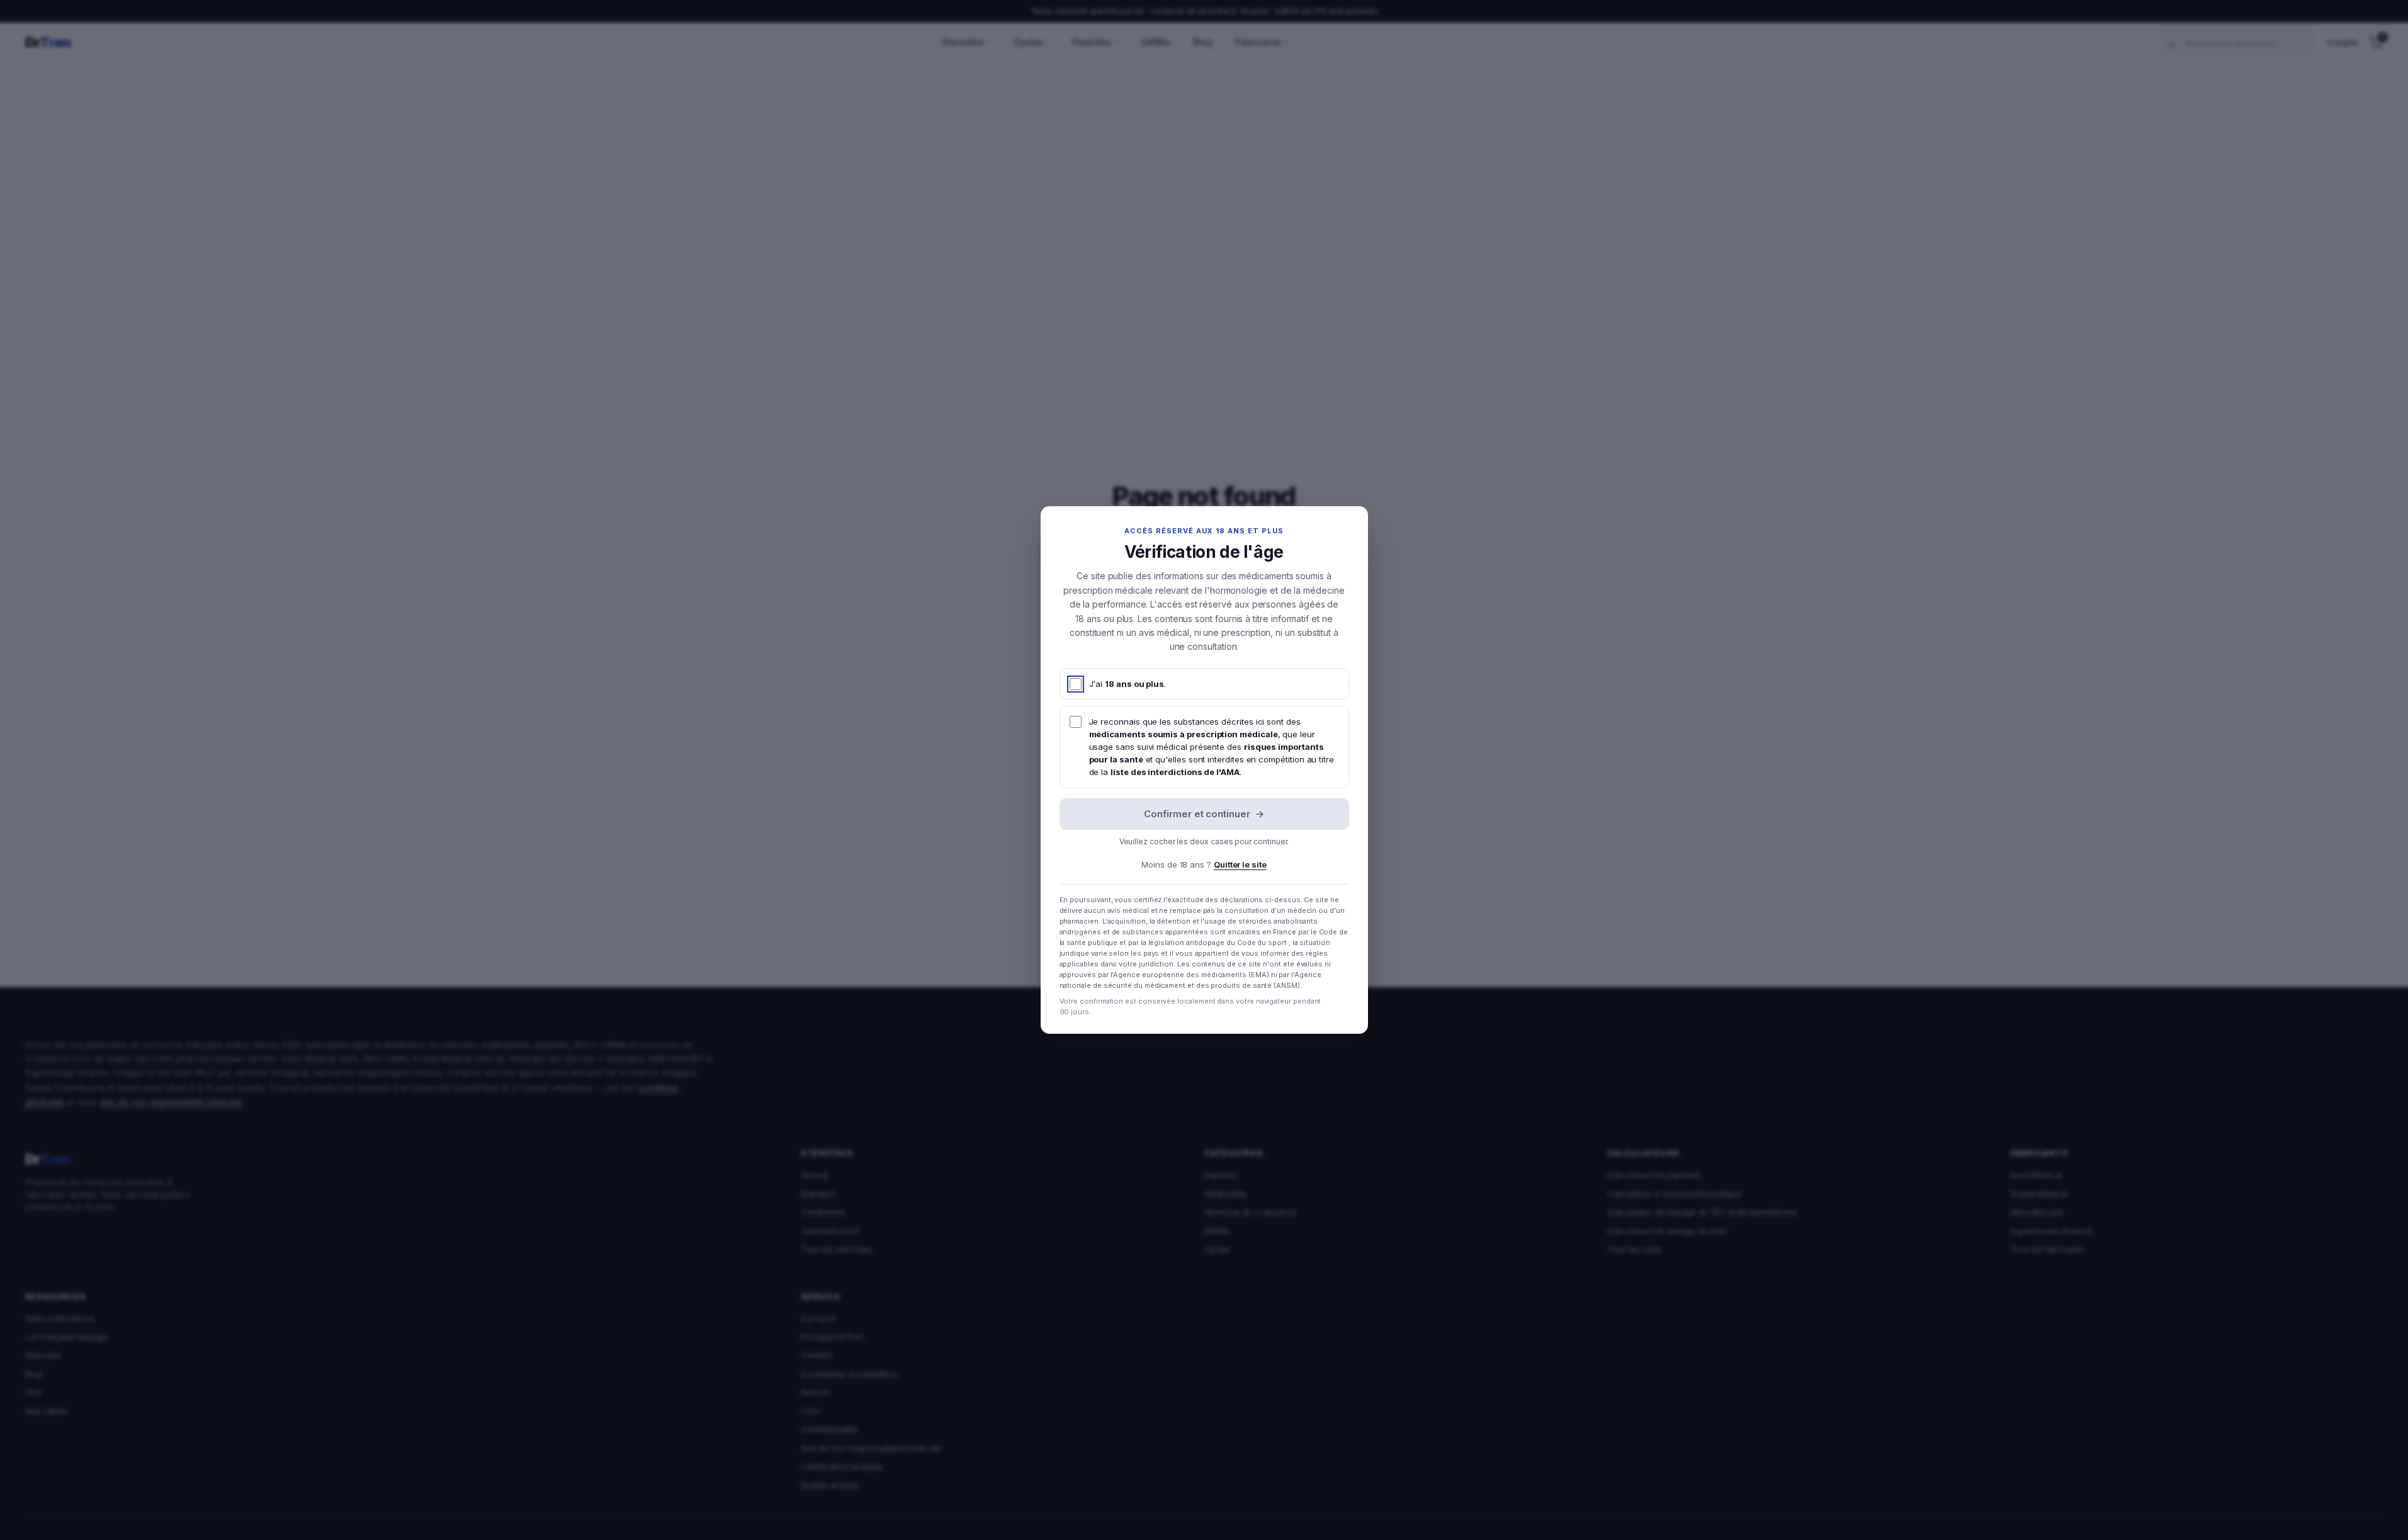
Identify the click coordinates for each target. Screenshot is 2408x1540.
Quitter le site (1240, 864)
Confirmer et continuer (1204, 814)
